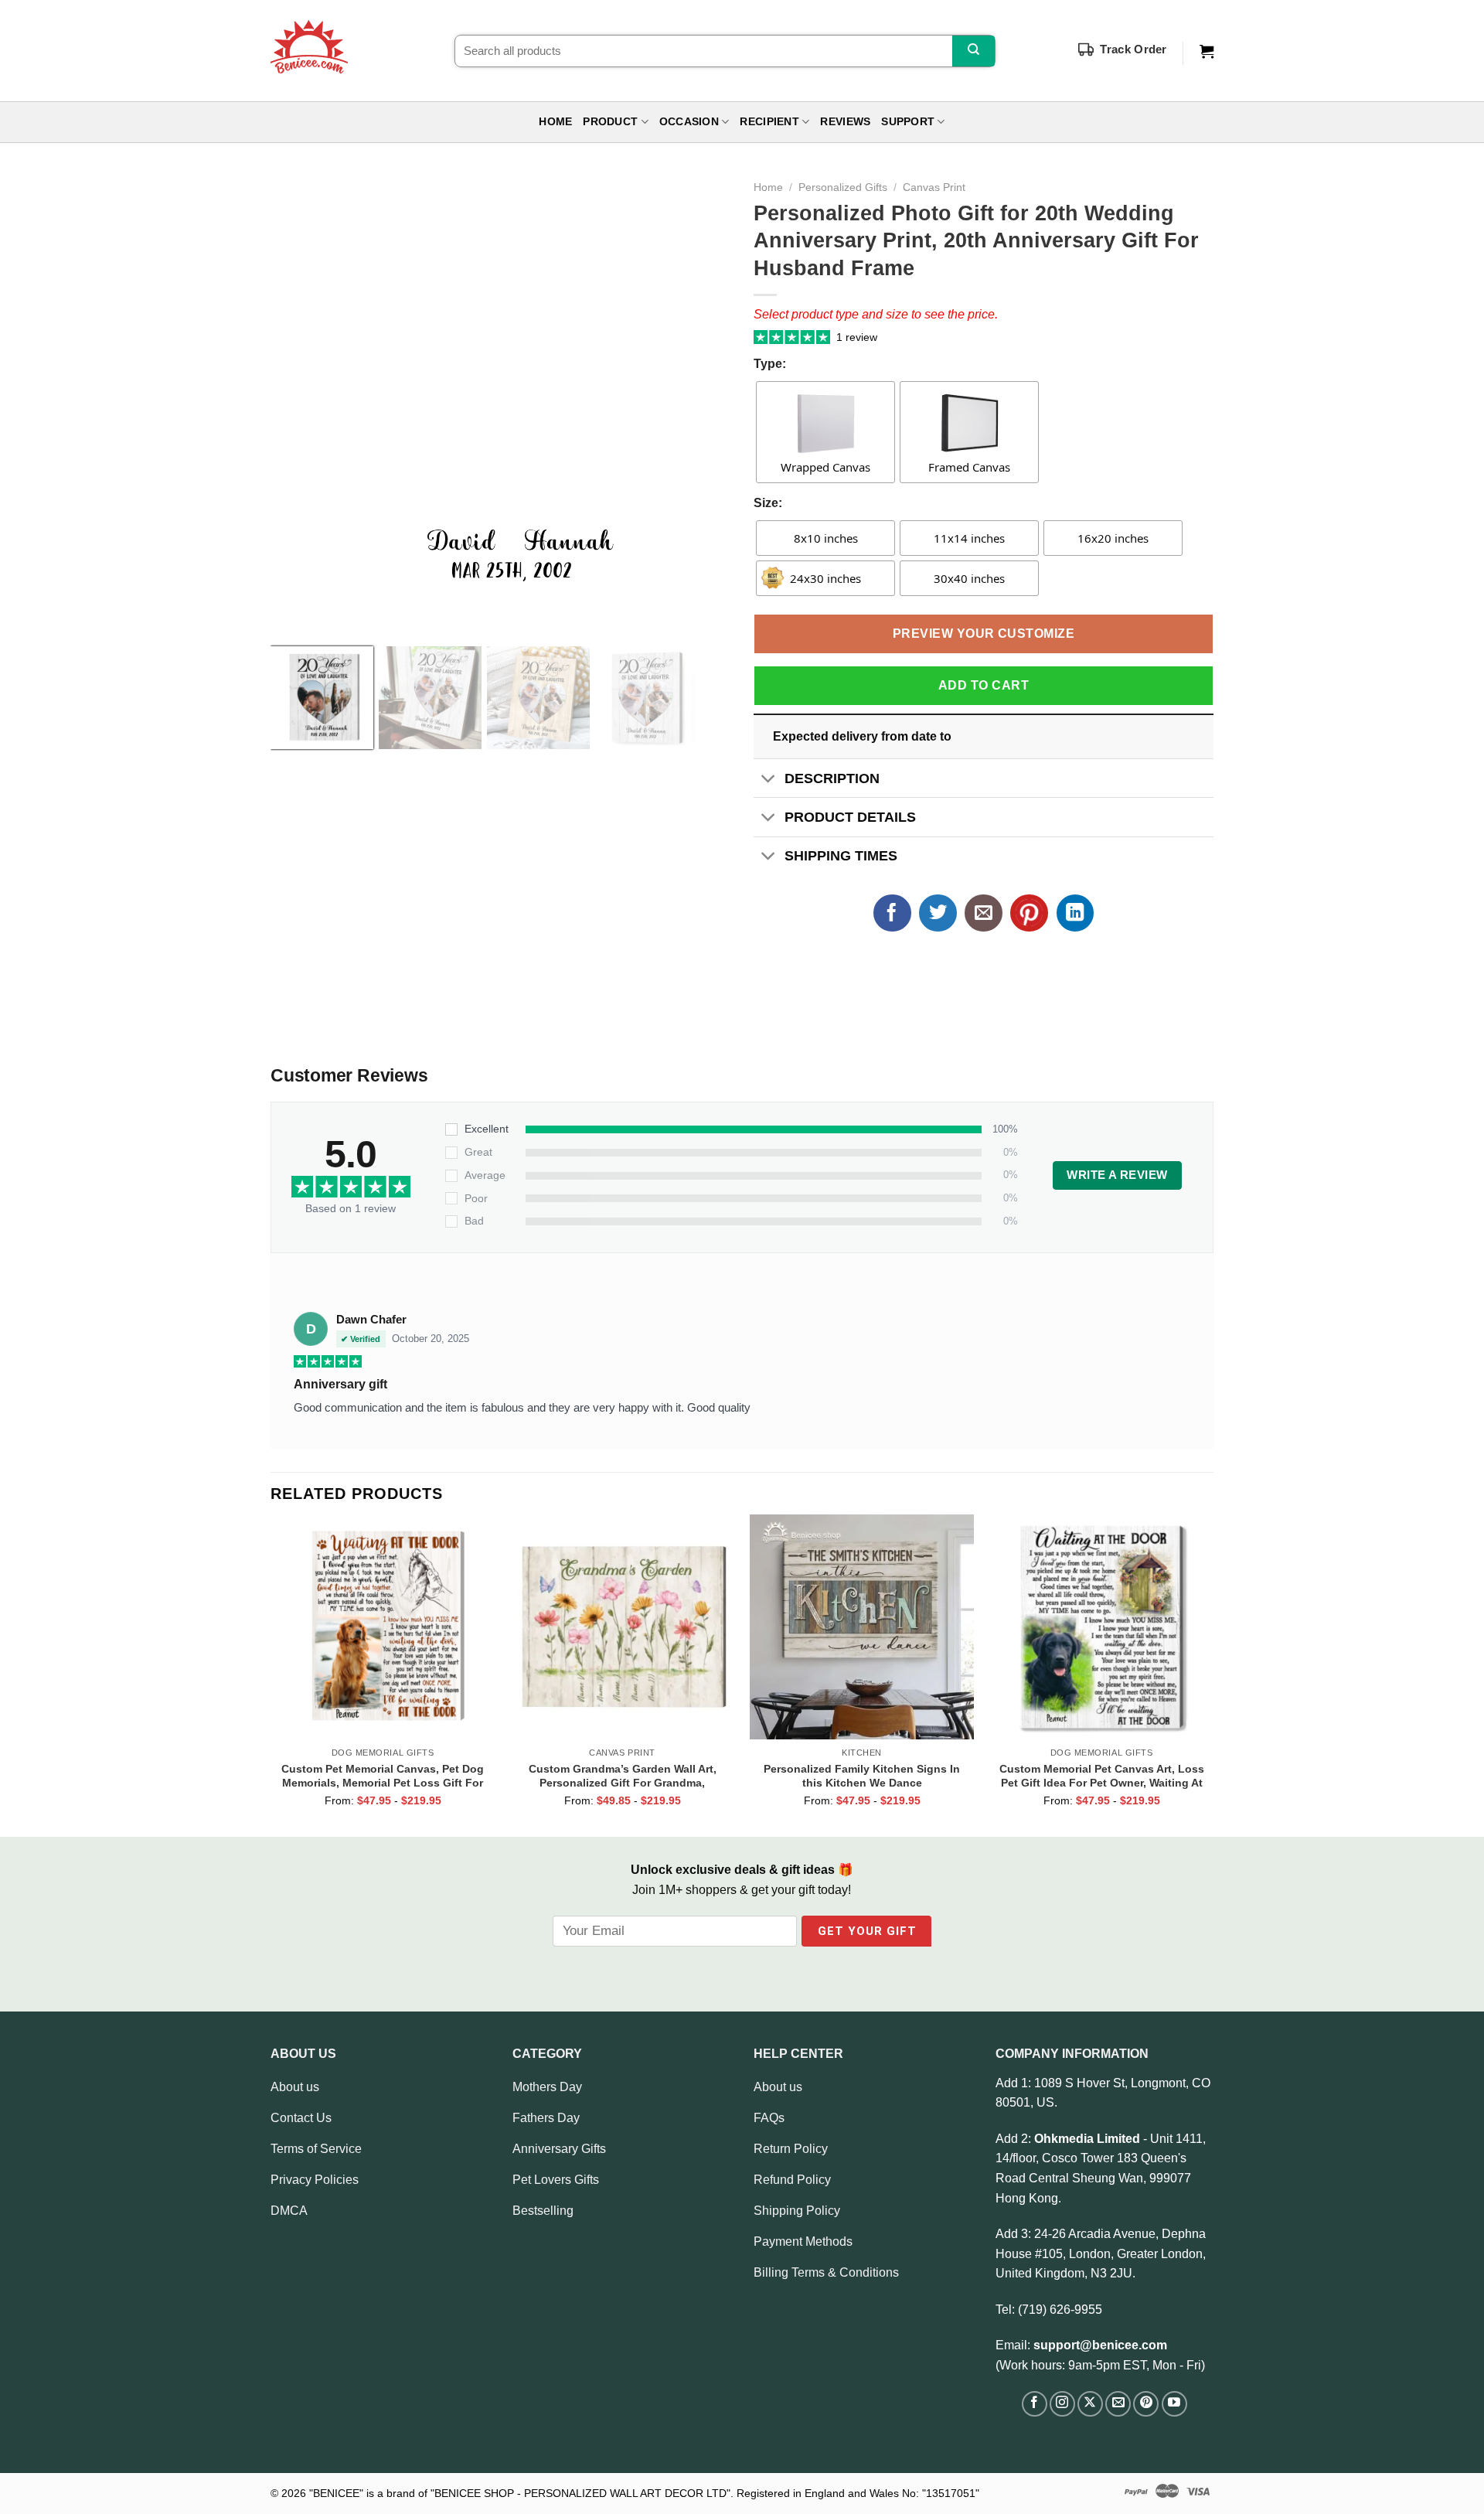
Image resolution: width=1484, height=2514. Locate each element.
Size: (768, 503)
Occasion (689, 122)
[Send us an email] (1118, 2404)
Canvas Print (934, 187)
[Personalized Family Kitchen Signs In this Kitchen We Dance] (862, 1627)
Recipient (769, 122)
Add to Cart (984, 685)
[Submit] (973, 51)
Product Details (850, 817)
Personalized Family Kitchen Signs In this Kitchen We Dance (862, 1776)
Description (832, 778)
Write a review (1117, 1175)
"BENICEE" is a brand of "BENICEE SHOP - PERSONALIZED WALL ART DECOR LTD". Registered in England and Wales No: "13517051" (644, 2493)
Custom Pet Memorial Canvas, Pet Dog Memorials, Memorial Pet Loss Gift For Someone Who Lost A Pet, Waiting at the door (383, 1776)
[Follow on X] (1090, 2404)
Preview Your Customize (984, 634)
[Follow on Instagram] (1062, 2404)
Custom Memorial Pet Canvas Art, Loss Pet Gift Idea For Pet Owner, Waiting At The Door (1102, 1776)
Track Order (1133, 49)
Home (555, 122)
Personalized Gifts (843, 187)
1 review (857, 337)
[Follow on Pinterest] (1146, 2404)
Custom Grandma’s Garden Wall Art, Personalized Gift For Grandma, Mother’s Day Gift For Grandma (623, 1776)
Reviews (845, 122)
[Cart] (1207, 52)
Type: (770, 364)
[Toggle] (769, 780)
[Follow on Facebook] (1035, 2404)
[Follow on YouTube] (1174, 2404)
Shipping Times (841, 856)
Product (610, 122)
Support (908, 122)
